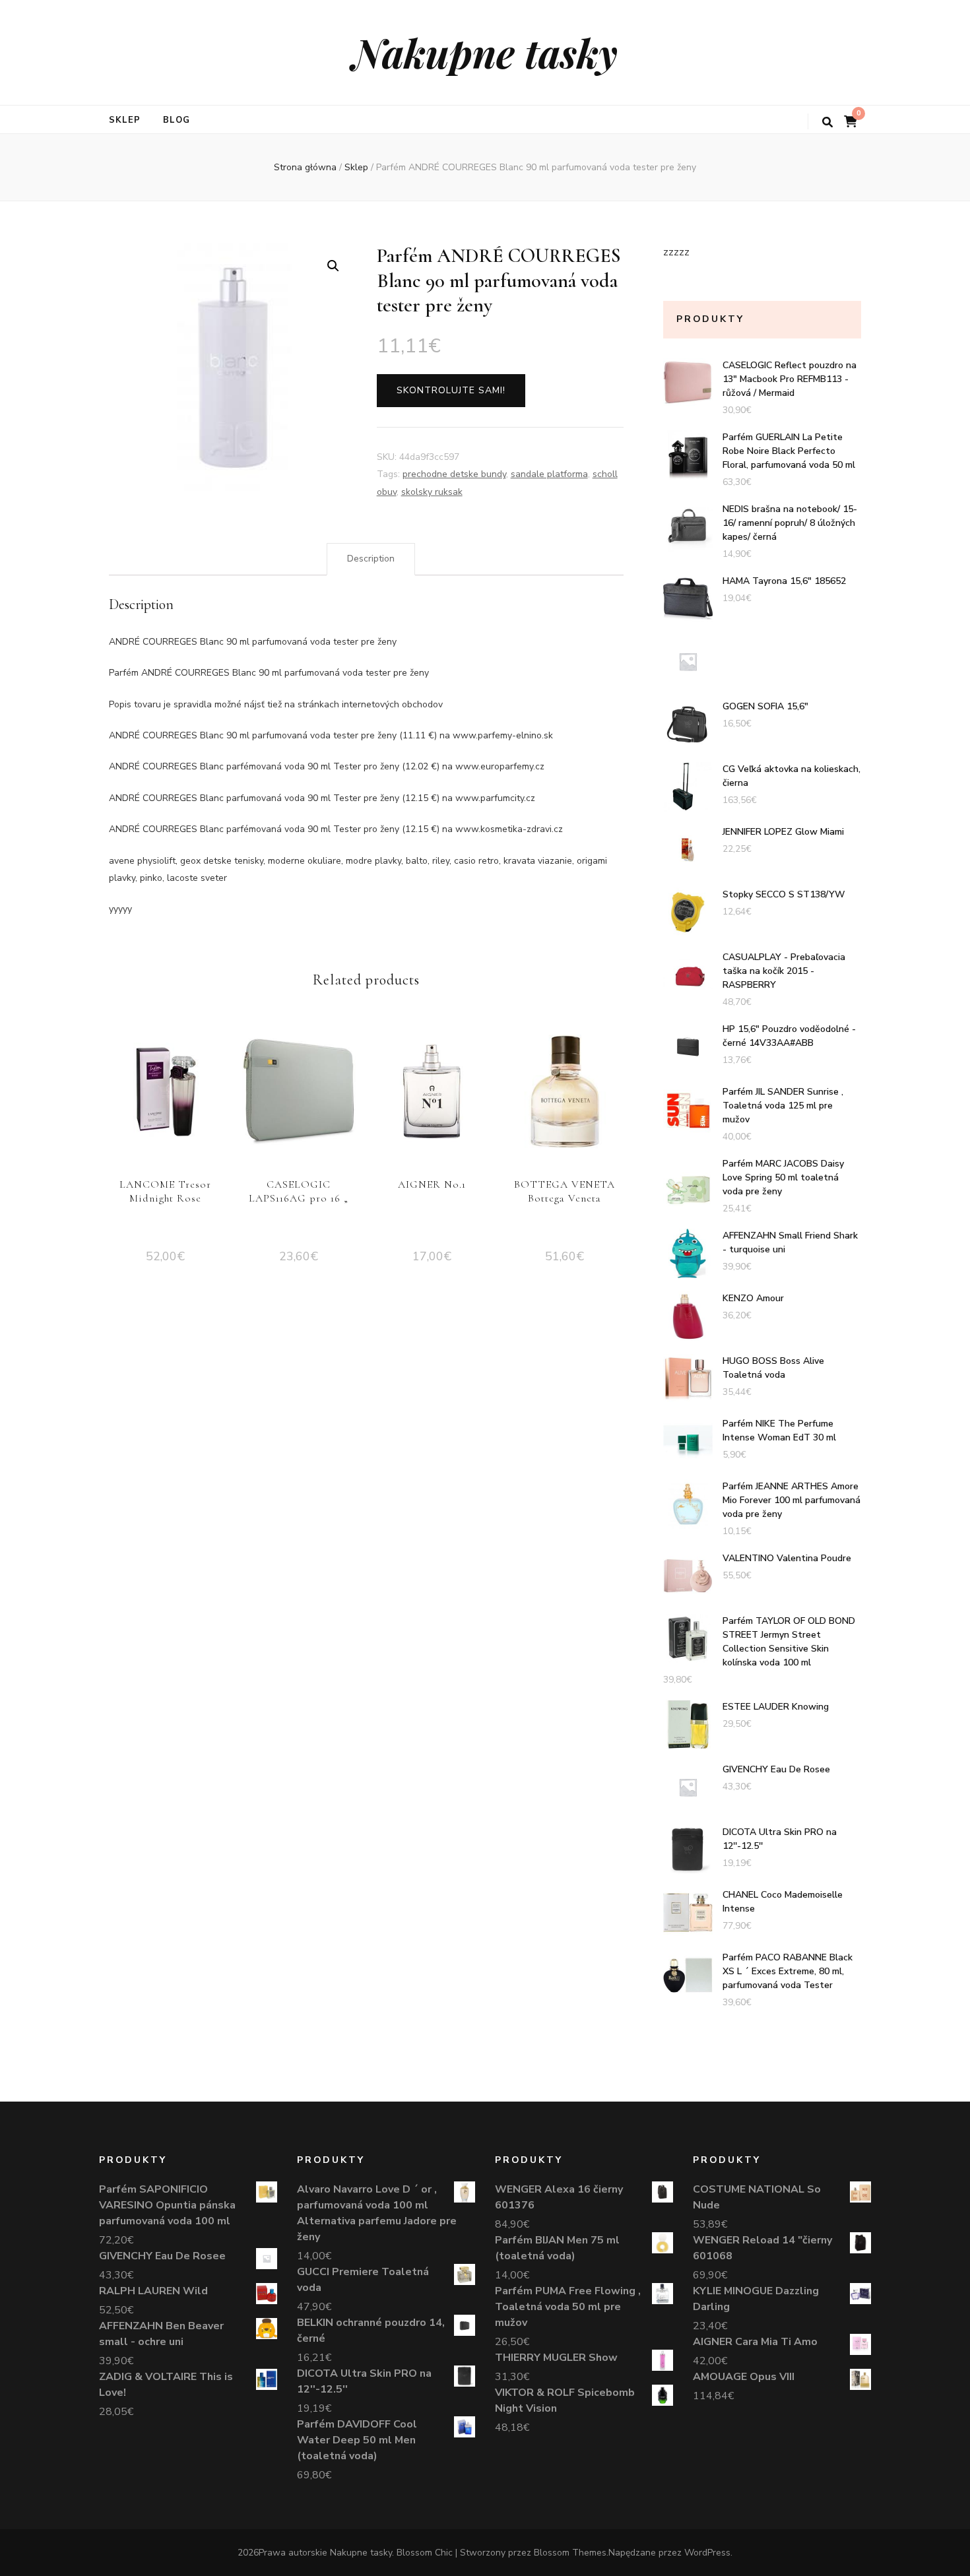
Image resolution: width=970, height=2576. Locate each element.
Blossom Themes (570, 2553)
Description (371, 559)
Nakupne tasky (485, 52)
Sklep (125, 120)
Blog (177, 120)
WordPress (707, 2553)
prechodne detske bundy (454, 474)
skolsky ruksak (432, 492)
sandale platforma (549, 474)
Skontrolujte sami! (451, 390)
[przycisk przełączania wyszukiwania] (827, 122)
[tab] (371, 559)
